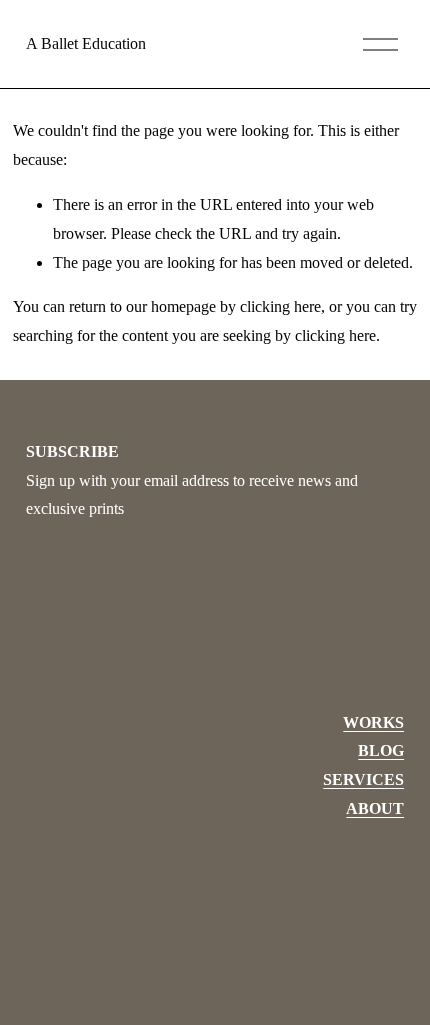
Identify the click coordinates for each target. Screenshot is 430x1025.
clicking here (280, 306)
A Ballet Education (86, 43)
